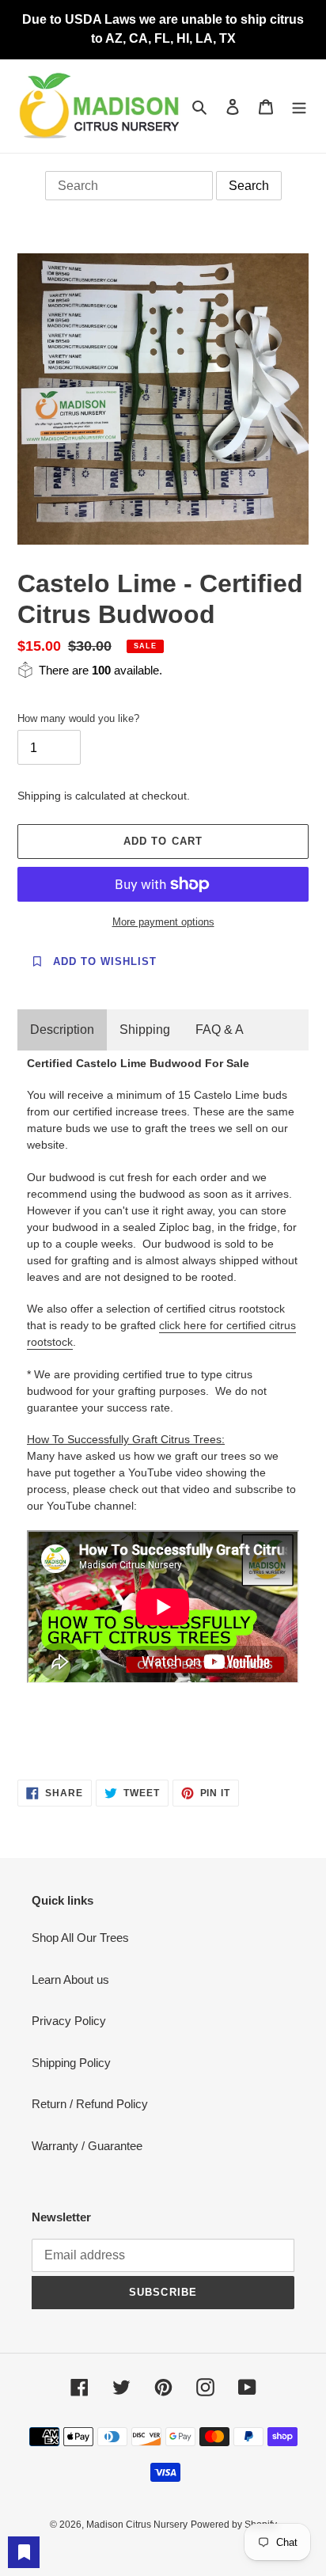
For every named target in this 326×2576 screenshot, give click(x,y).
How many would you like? (78, 718)
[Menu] (299, 106)
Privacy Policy (69, 2021)
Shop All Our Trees (80, 1938)
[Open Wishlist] (24, 2552)
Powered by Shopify (234, 2525)
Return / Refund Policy (90, 2104)
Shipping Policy (71, 2063)
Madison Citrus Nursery (137, 2525)
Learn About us (70, 1979)
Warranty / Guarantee (87, 2146)
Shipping (145, 1030)
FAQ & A (220, 1030)
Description (62, 1030)
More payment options (163, 922)
